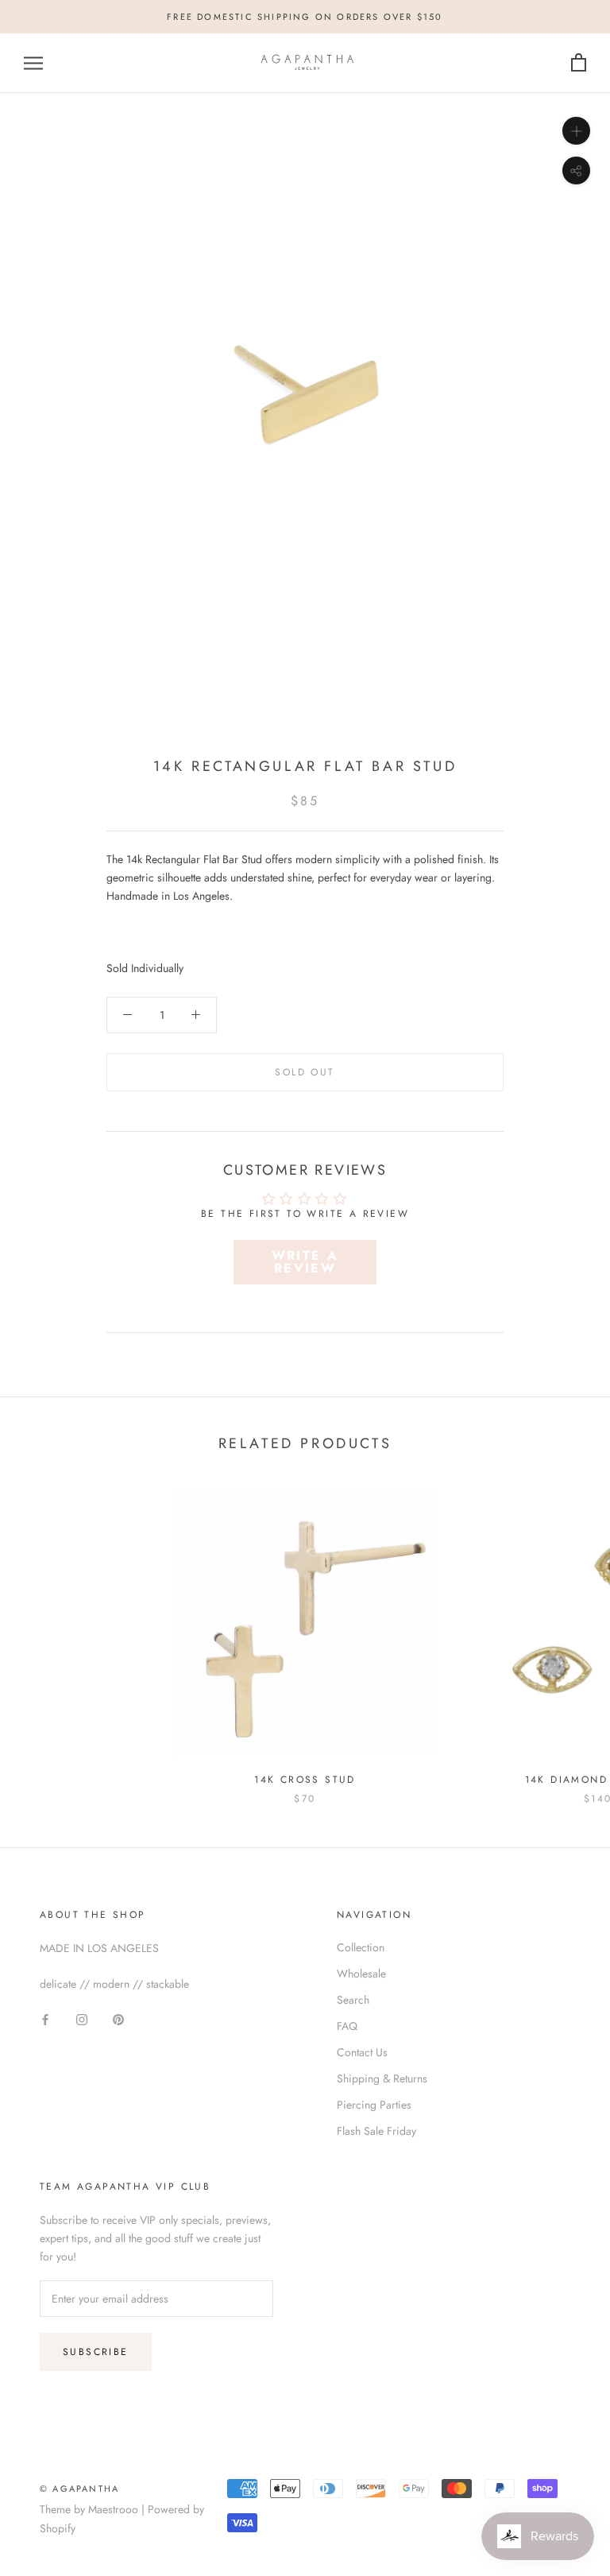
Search (353, 2000)
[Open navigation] (33, 63)
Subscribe (96, 2352)
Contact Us (362, 2052)
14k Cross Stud (305, 1780)
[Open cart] (579, 63)
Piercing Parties (374, 2105)
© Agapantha (79, 2489)
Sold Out (305, 1072)
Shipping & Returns (382, 2078)
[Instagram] (82, 2018)
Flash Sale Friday (376, 2131)
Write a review (305, 1262)
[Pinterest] (118, 2018)
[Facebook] (45, 2018)
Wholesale (361, 1974)
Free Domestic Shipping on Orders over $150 (305, 17)
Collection (361, 1947)
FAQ (347, 2026)
